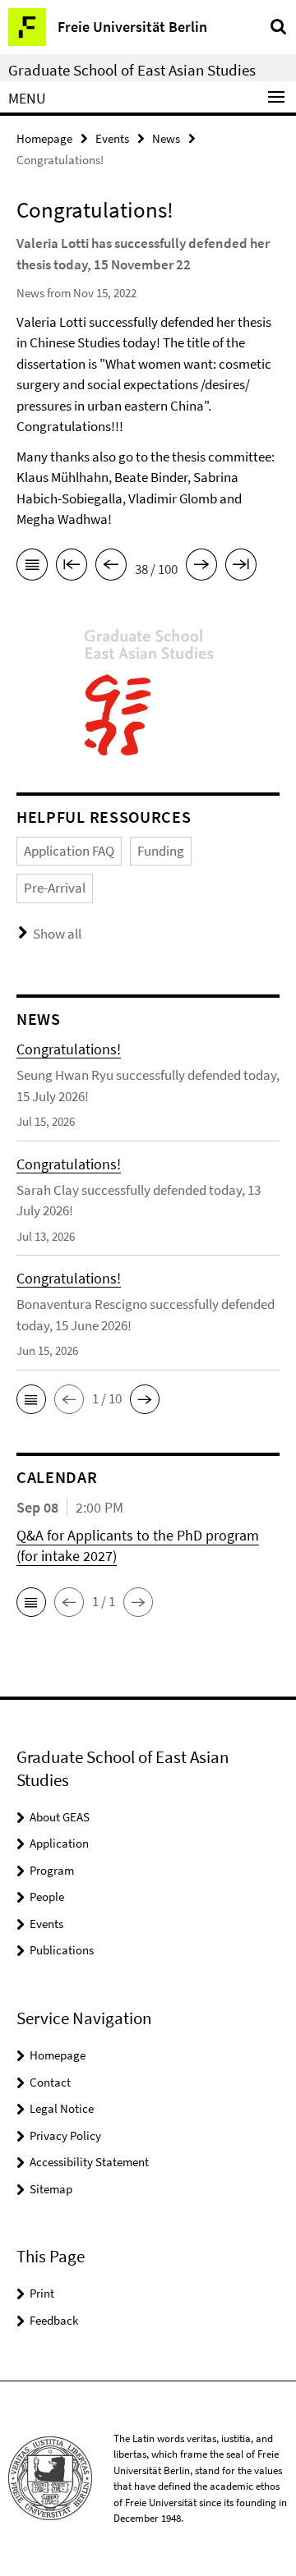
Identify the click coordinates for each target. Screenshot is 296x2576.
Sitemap (51, 2189)
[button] (31, 1399)
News (166, 138)
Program (52, 1870)
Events (112, 138)
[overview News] (32, 567)
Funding (161, 851)
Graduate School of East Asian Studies (132, 70)
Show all (57, 934)
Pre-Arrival (55, 888)
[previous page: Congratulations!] (111, 567)
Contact (50, 2082)
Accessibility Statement (89, 2162)
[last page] (241, 567)
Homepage (44, 138)
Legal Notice (62, 2108)
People (47, 1896)
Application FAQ (69, 851)
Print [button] (42, 2293)
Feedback (54, 2320)
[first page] (72, 567)
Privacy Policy (65, 2135)
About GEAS (60, 1817)
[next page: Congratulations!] (201, 567)
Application (59, 1843)
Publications (62, 1950)
